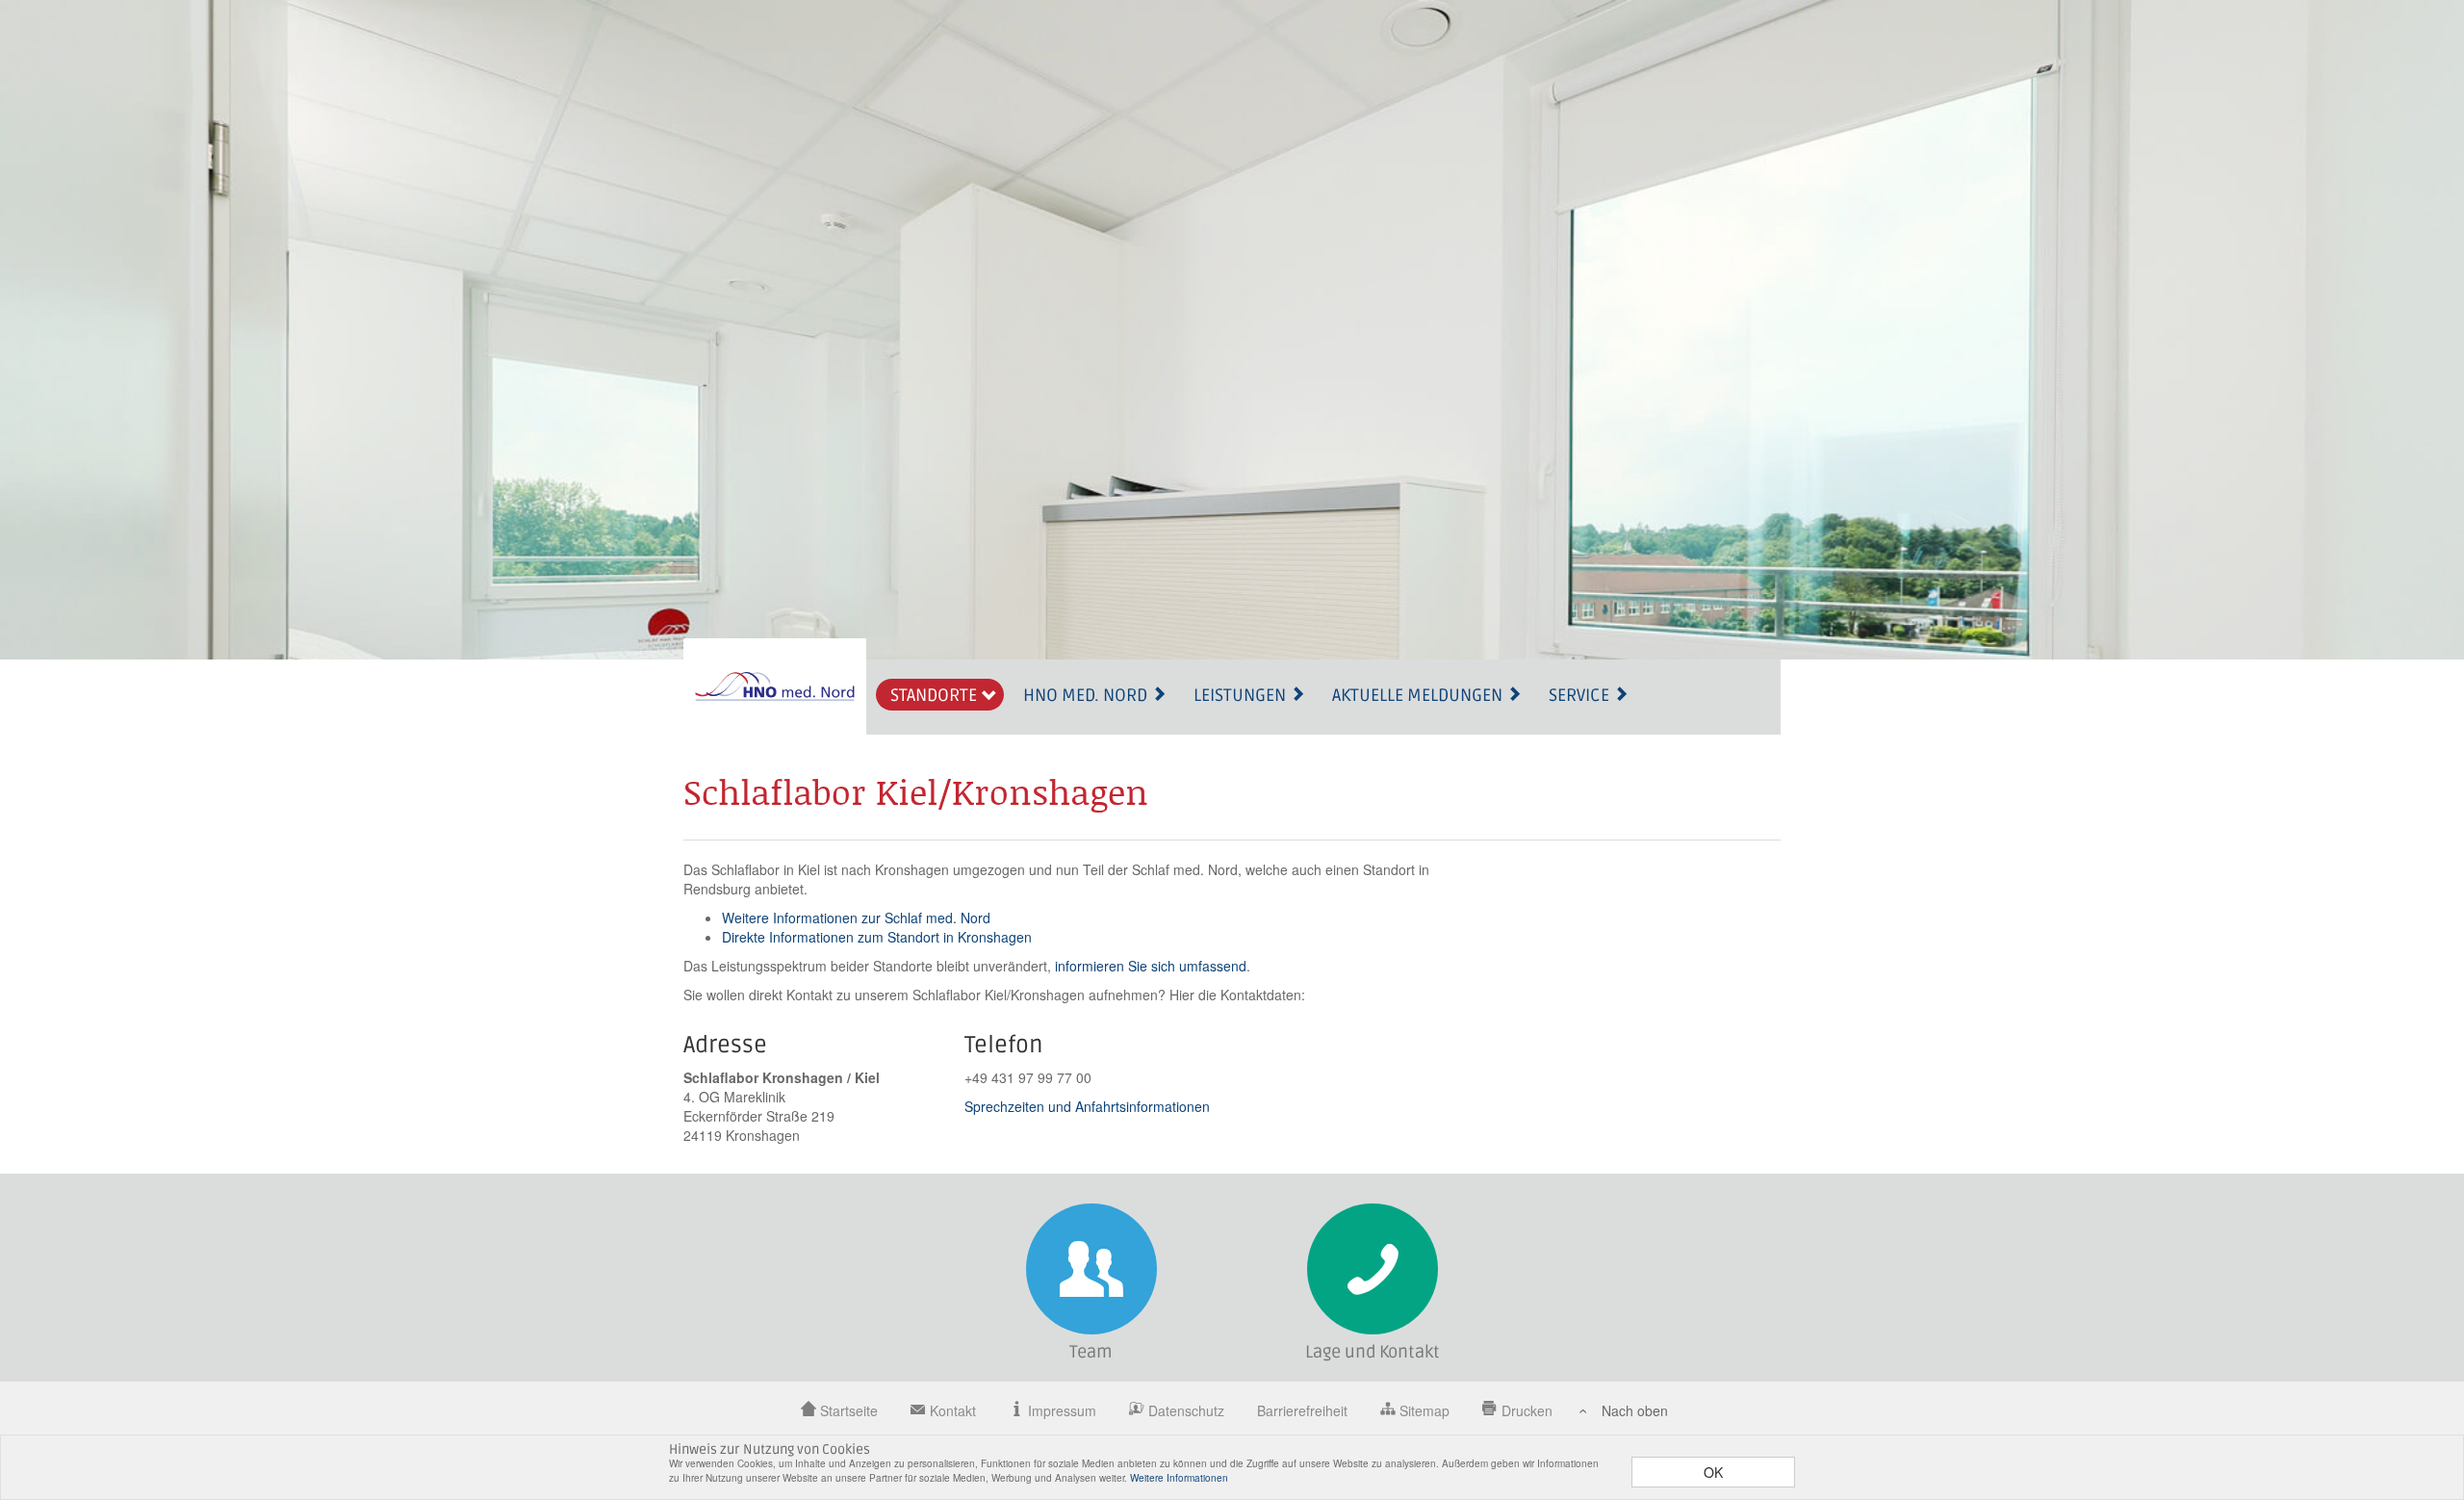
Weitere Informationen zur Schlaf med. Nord (856, 918)
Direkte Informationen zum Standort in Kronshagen (877, 937)
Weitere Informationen (1179, 1478)
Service (1581, 695)
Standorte (936, 695)
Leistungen (1242, 695)
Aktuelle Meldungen (1419, 695)
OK (1713, 1472)
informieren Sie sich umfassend (1151, 966)
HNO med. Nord (1087, 695)
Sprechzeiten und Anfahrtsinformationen (1087, 1106)
